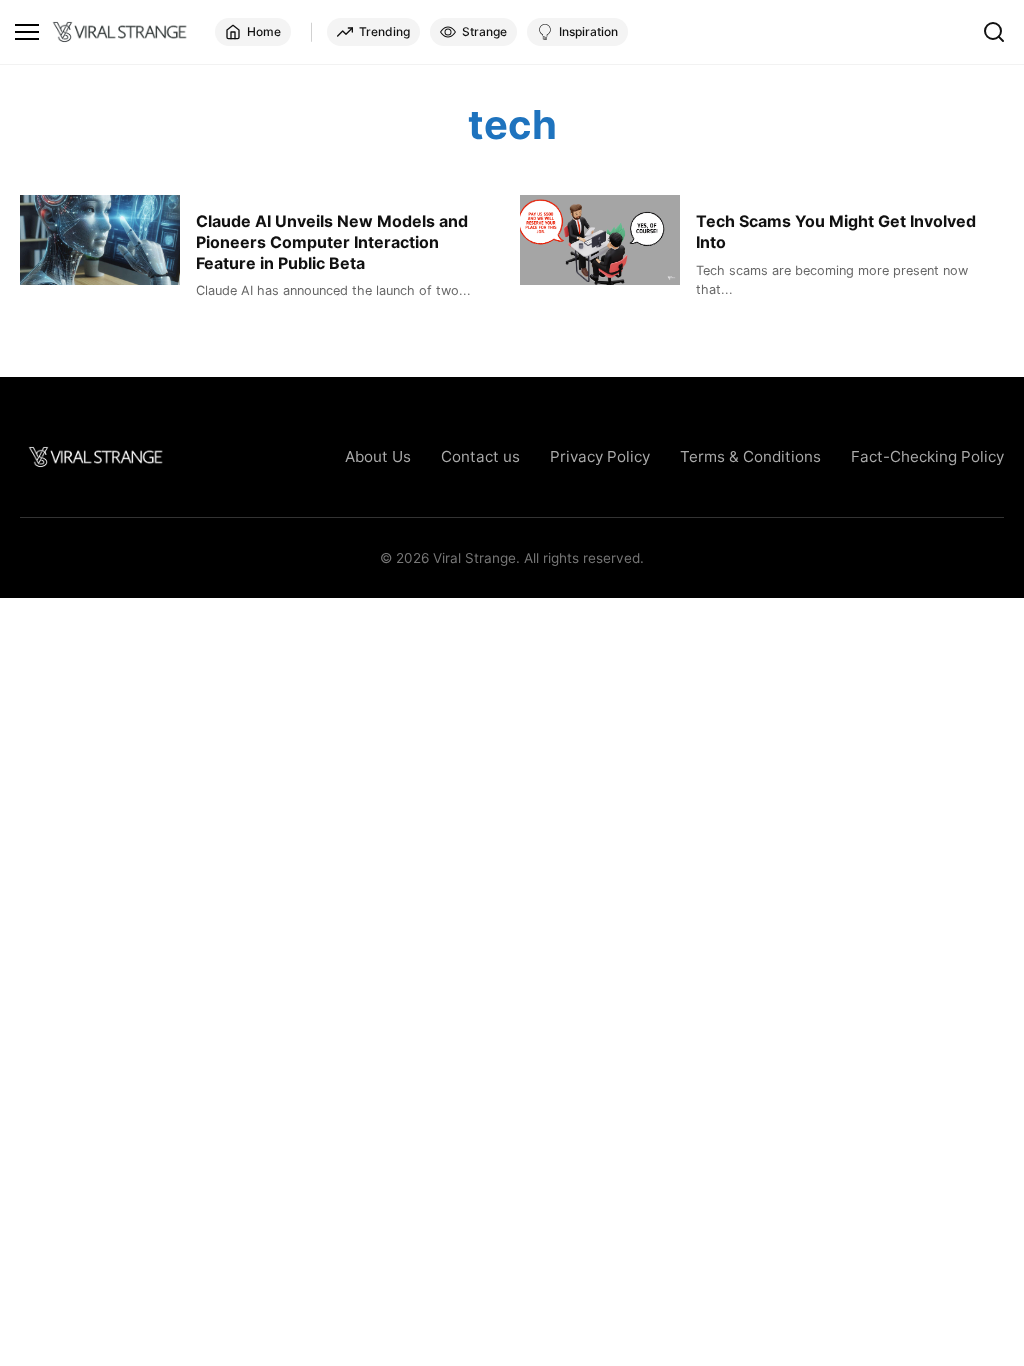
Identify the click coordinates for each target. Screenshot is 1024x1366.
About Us (378, 456)
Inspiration (588, 31)
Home (264, 31)
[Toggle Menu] (27, 32)
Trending (384, 31)
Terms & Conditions (750, 456)
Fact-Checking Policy (927, 456)
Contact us (480, 456)
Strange (484, 31)
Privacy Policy (600, 456)
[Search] (994, 32)
